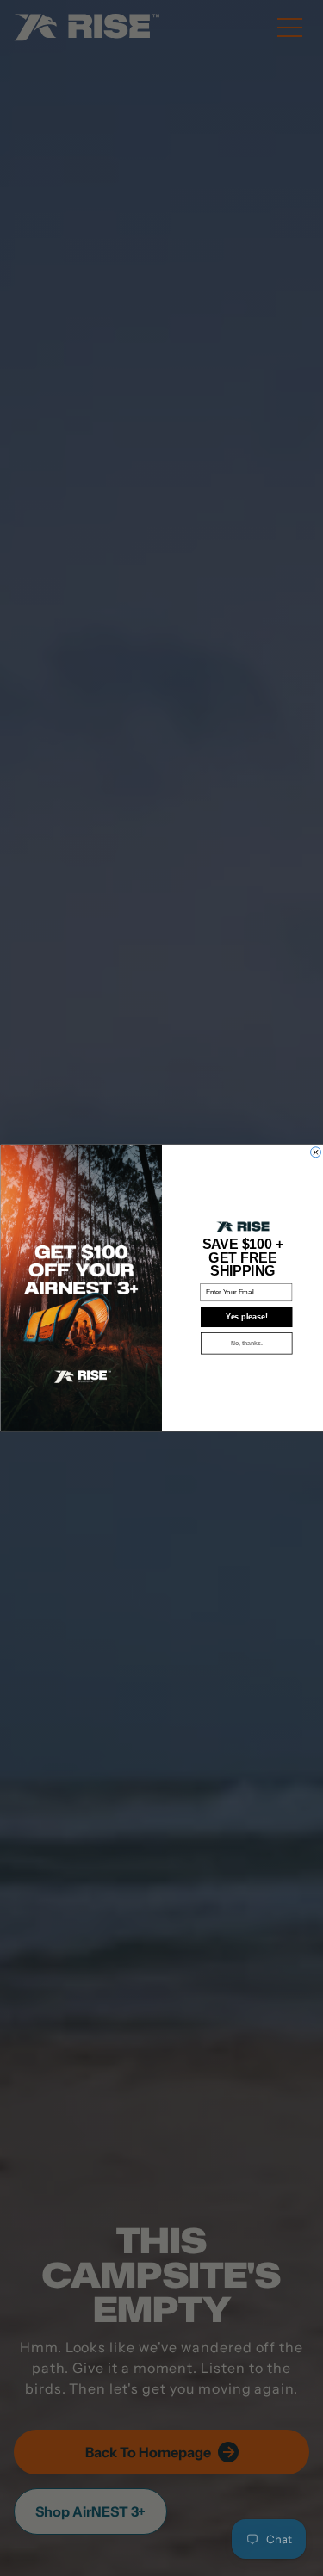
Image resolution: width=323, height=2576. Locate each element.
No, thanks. (246, 1344)
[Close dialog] (315, 1152)
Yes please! (246, 1317)
